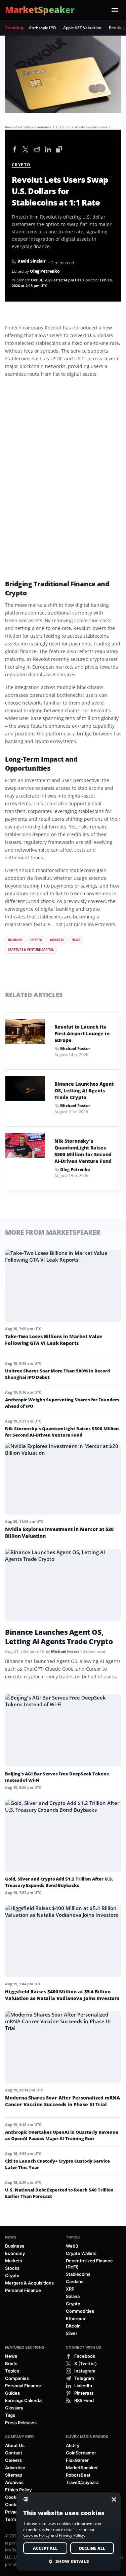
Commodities (80, 2311)
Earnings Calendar (24, 2400)
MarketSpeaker (82, 2468)
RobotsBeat (78, 2475)
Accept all (45, 2548)
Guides (12, 2393)
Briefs (11, 2363)
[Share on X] (26, 150)
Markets (57, 940)
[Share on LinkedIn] (48, 150)
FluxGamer (77, 2460)
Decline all (92, 2548)
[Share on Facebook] (15, 150)
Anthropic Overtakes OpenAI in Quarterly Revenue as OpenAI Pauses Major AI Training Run (62, 2135)
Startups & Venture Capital (31, 950)
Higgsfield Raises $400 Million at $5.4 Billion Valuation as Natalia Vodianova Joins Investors (62, 1995)
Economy (15, 2253)
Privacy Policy (71, 2535)
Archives (14, 2482)
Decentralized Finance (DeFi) (89, 2264)
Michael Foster (75, 1049)
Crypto (21, 165)
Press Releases (21, 2423)
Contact (14, 2453)
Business (15, 940)
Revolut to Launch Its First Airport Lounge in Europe (82, 1033)
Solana (73, 2296)
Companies (17, 2378)
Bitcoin (73, 2326)
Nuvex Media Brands (87, 2437)
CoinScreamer (81, 2453)
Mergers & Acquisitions (29, 2283)
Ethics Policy (18, 2490)
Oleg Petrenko (45, 271)
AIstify (73, 2445)
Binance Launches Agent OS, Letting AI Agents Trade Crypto (84, 1091)
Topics (73, 2237)
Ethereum (76, 2318)
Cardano (75, 2281)
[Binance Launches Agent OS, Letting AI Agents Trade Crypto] (25, 1088)
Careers (13, 2460)
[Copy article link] (59, 150)
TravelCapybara (82, 2482)
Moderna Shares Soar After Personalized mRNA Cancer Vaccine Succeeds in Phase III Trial (62, 2101)
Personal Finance (23, 2290)
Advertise (15, 2468)
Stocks (12, 2268)
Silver (72, 2333)
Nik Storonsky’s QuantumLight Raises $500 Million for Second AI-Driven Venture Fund (83, 1151)
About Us (15, 2445)
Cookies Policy (36, 2535)
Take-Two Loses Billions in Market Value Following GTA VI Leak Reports (54, 1340)
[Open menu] (115, 10)
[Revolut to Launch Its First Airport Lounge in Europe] (25, 1031)
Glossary (14, 2408)
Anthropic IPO (42, 28)
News (76, 940)
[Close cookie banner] (112, 2499)
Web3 (72, 2246)
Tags (10, 2415)
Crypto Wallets (81, 2253)
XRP (70, 2289)
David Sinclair (32, 261)
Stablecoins (78, 2274)
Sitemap (14, 2475)
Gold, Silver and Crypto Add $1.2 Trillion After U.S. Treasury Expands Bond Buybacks (59, 1882)
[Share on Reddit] (37, 150)
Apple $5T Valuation (82, 28)
